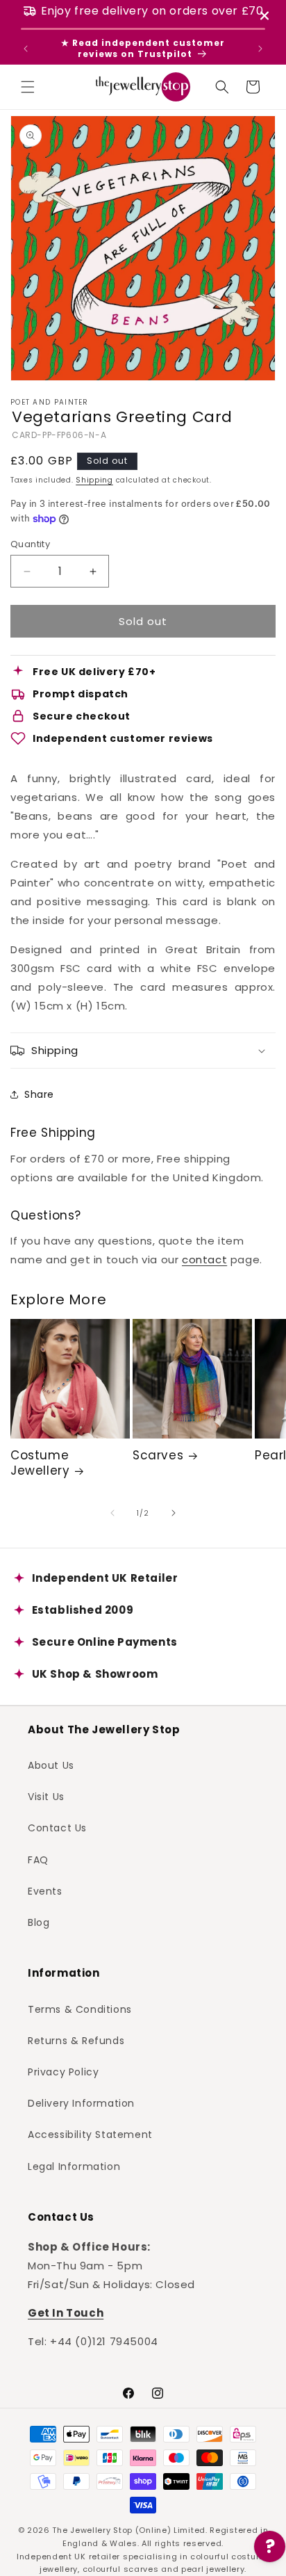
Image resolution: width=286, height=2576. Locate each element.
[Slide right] (174, 1513)
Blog (39, 1922)
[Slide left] (112, 1513)
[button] (28, 87)
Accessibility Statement (90, 2134)
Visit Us (46, 1797)
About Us (51, 1765)
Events (45, 1891)
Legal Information (74, 2166)
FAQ (38, 1860)
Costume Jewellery (40, 1463)
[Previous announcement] (26, 49)
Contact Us (57, 1828)
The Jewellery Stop (92, 2530)
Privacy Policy (63, 2072)
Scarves (158, 1455)
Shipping (94, 480)
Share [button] (39, 1094)
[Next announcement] (260, 49)
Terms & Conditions (80, 2009)
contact (204, 1259)
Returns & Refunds (76, 2041)
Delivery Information (81, 2103)
